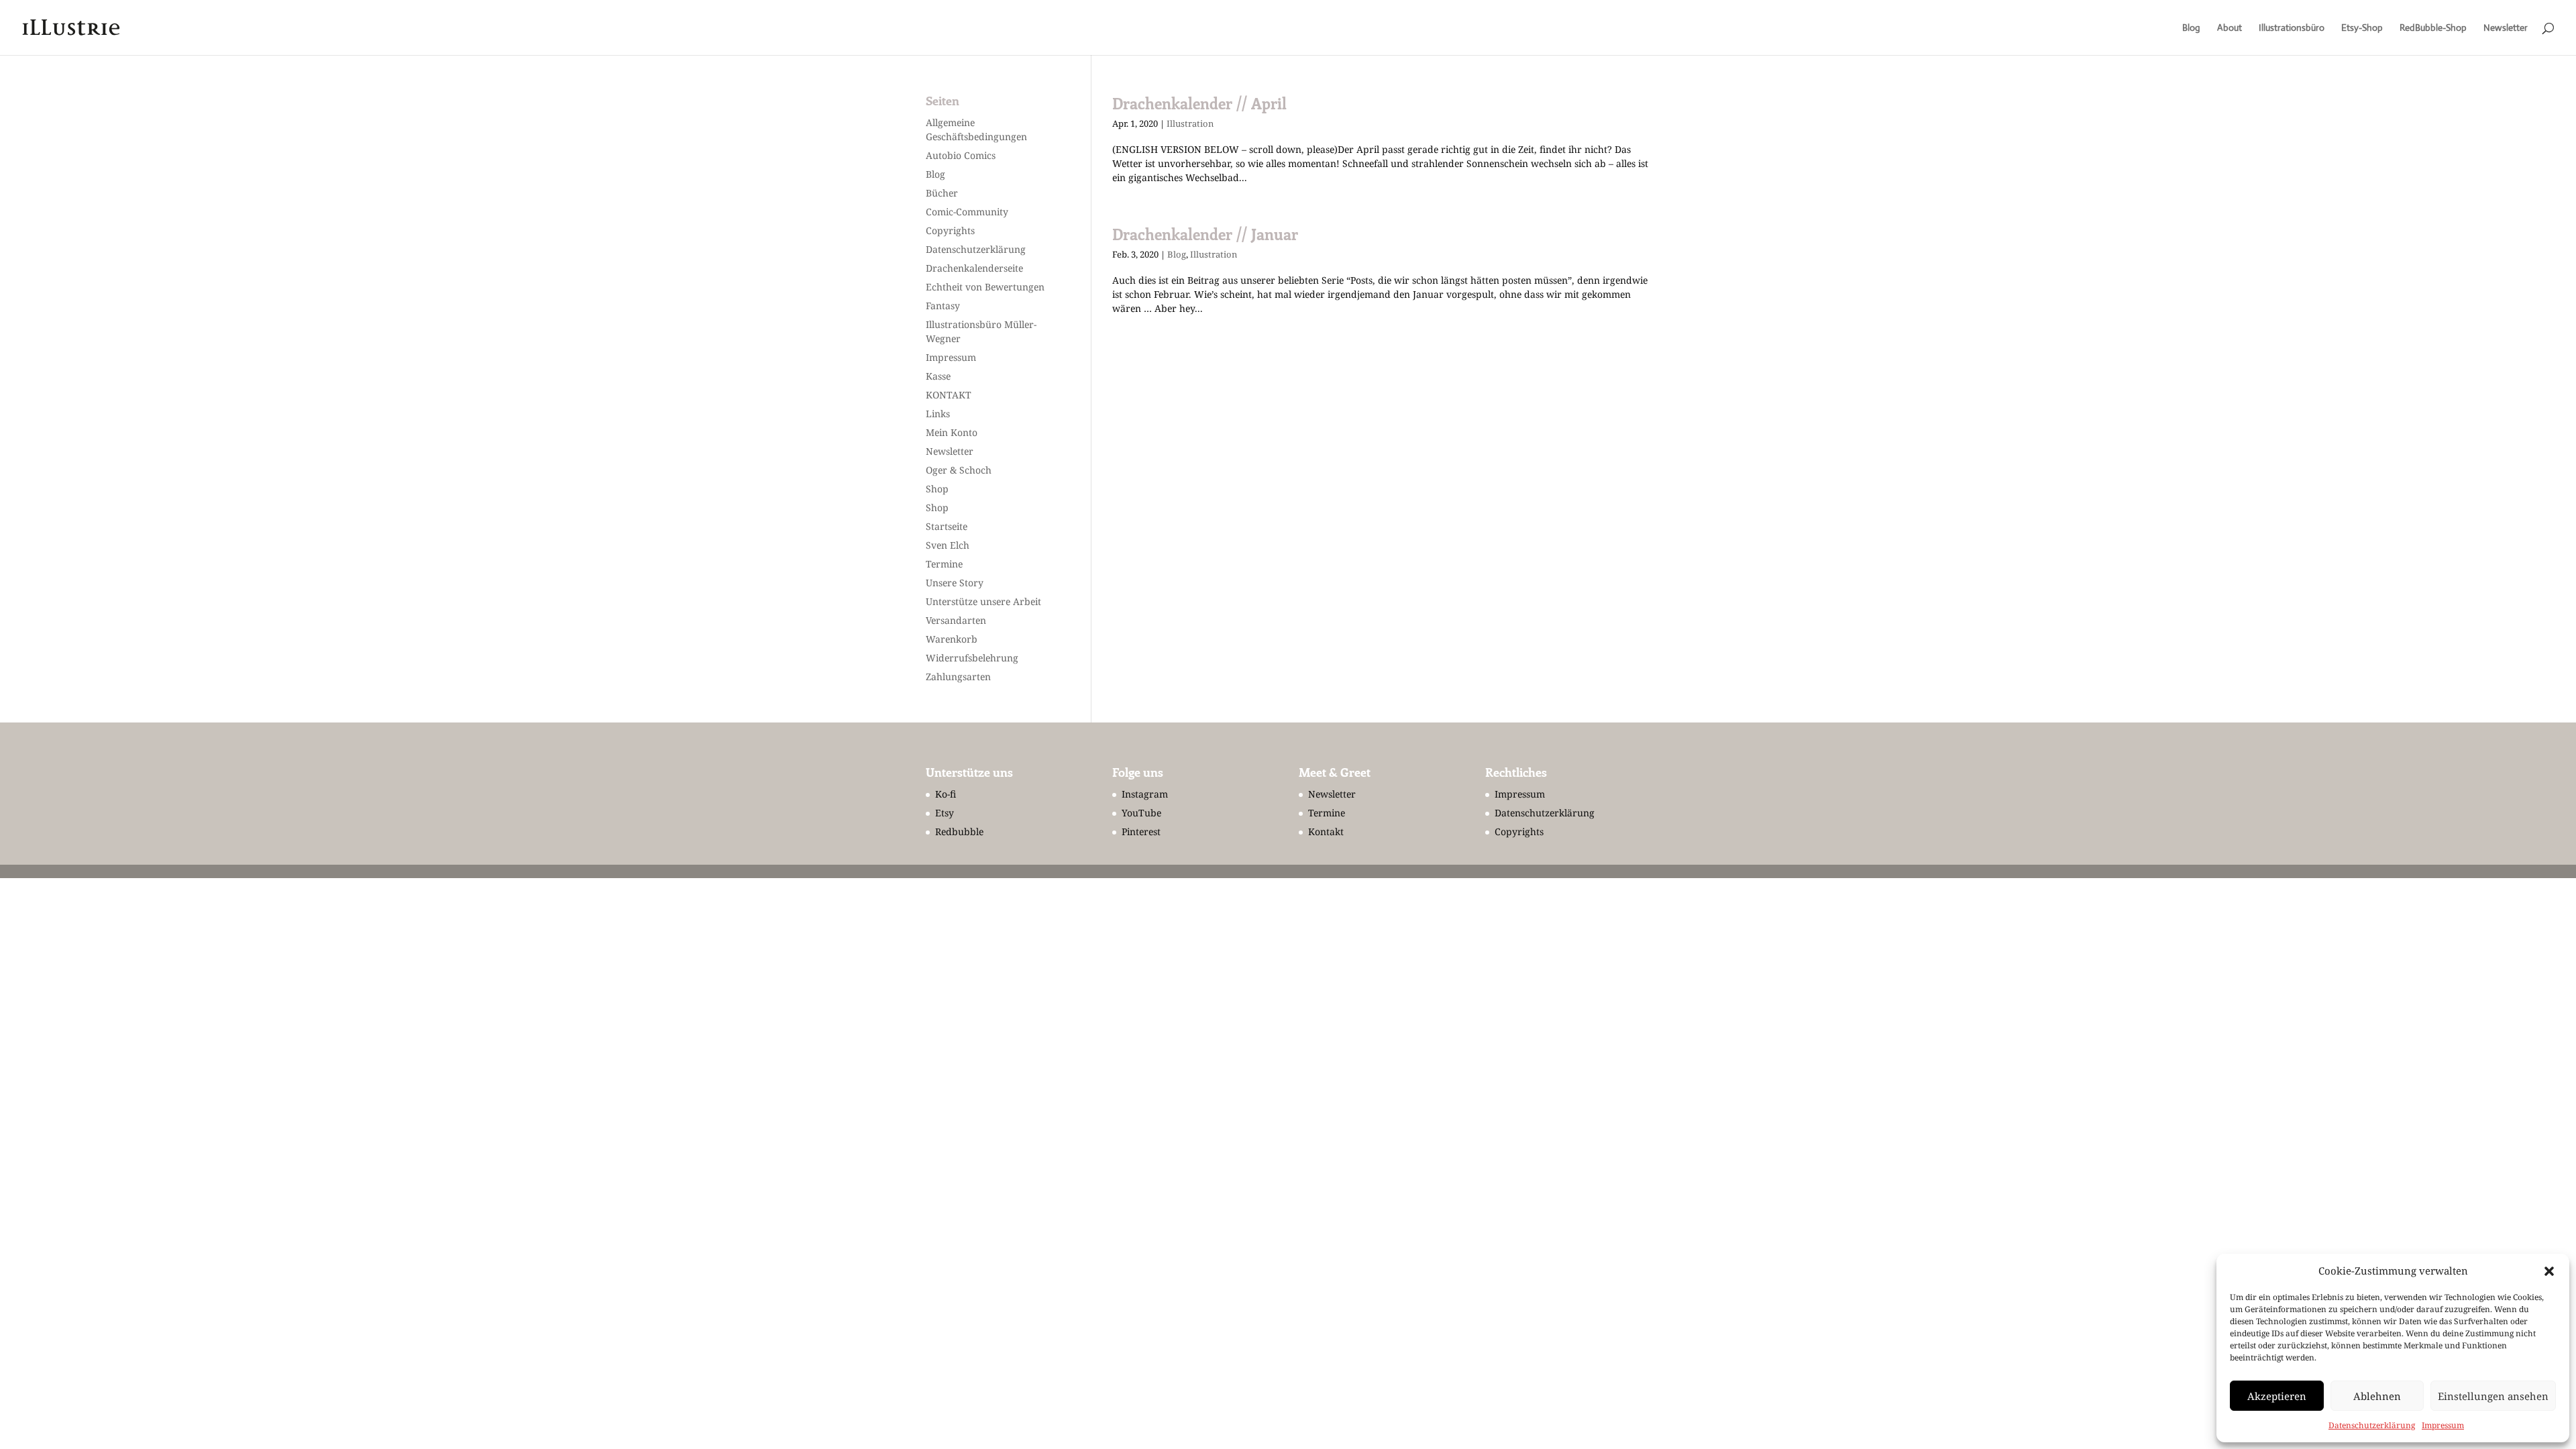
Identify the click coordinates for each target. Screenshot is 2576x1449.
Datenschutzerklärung (2372, 1425)
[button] (2549, 1271)
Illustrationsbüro (2292, 28)
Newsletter (2506, 28)
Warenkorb (952, 639)
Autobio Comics (961, 155)
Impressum (2443, 1425)
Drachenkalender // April (1199, 103)
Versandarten (956, 620)
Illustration (1190, 123)
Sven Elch (948, 545)
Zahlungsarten (958, 677)
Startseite (947, 526)
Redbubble (959, 831)
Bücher (942, 193)
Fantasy (943, 306)
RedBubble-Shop (2433, 28)
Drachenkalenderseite (974, 268)
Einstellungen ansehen (2493, 1396)
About (2230, 28)
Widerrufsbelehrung (972, 658)
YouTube (1141, 813)
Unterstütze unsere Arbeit (983, 601)
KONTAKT (949, 395)
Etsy (945, 813)
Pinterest (1141, 831)
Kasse (938, 376)
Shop (937, 489)
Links (938, 414)
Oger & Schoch (959, 470)
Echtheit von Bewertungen (985, 287)
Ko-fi (946, 794)
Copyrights (950, 230)
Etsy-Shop (2362, 28)
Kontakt (1326, 831)
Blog (2191, 28)
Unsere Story (955, 583)
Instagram (1145, 794)
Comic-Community (967, 212)
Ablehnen (2377, 1396)
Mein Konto (952, 432)
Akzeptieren (2277, 1396)
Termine (944, 564)
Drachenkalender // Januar (1205, 234)
